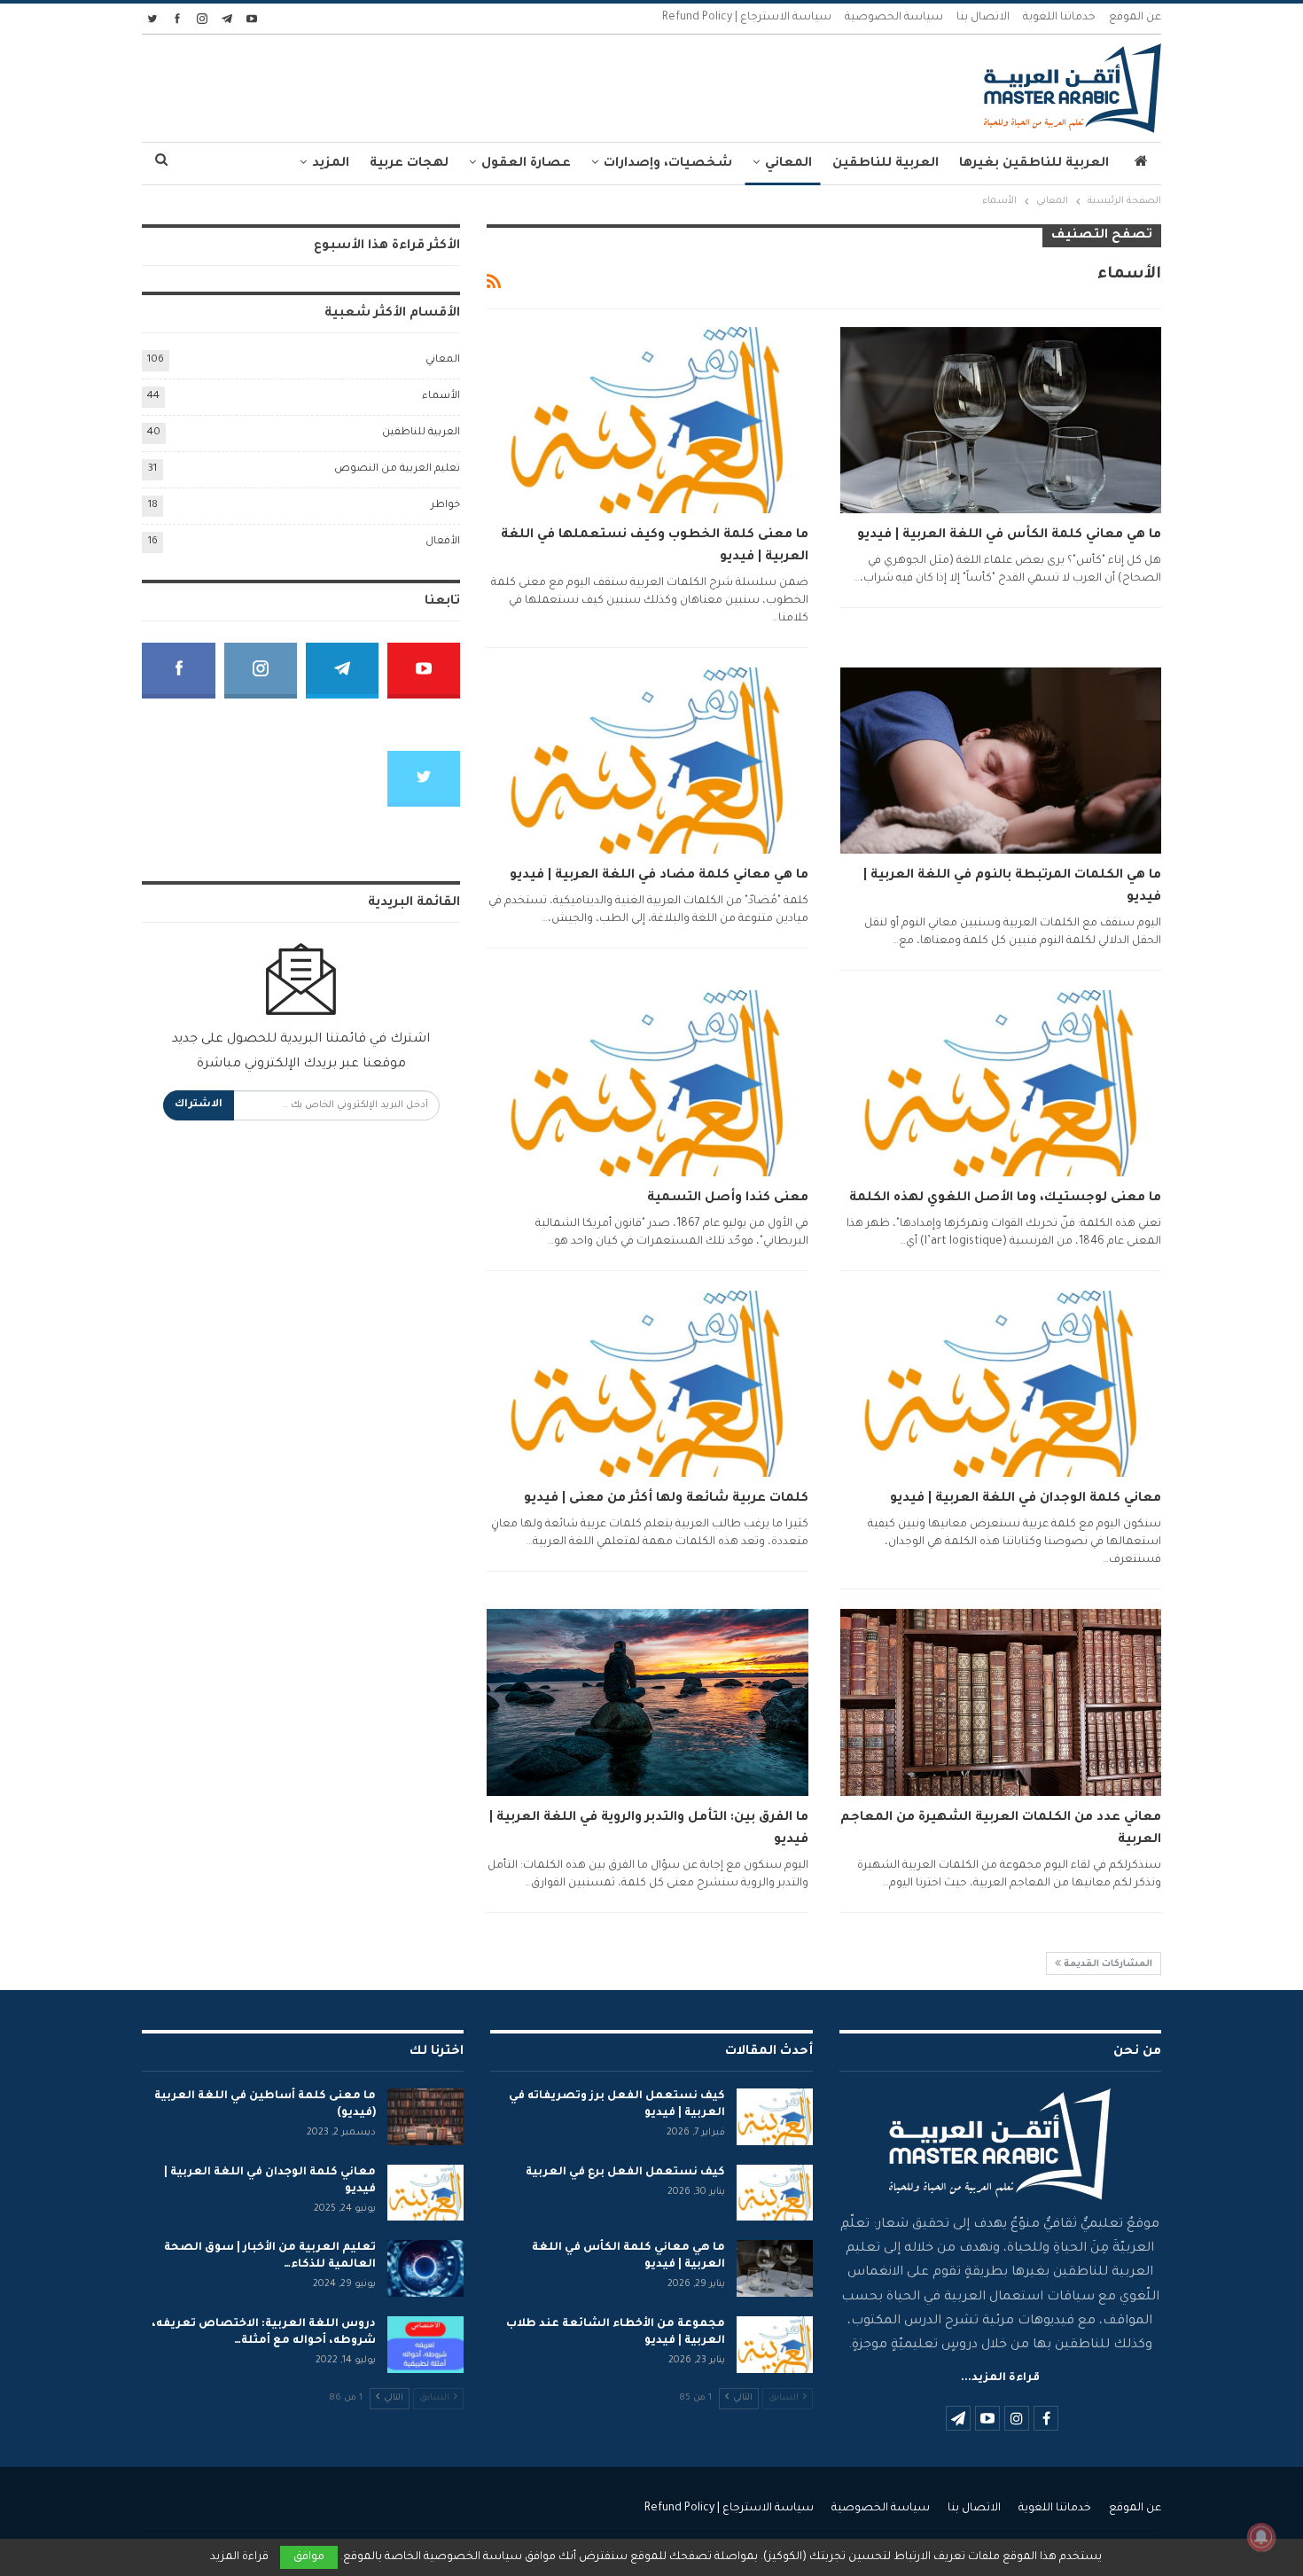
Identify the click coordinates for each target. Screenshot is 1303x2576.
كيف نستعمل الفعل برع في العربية (625, 2173)
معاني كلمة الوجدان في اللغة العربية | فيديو (1026, 1499)
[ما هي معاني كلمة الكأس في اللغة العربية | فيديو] (1001, 420)
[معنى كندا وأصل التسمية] (647, 1083)
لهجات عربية (409, 164)
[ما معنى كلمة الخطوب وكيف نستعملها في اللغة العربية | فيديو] (647, 420)
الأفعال (443, 542)
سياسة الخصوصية (894, 18)
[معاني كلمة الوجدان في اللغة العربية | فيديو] (1001, 1384)
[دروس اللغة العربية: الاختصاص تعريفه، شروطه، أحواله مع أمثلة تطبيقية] (425, 2345)
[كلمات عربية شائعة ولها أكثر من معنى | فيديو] (647, 1384)
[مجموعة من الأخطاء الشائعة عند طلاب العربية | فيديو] (775, 2345)
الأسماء (441, 397)
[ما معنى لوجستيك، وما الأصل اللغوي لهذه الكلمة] (1001, 1083)
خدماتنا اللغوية (1059, 18)
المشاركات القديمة (1107, 1964)
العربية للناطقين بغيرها (1034, 164)
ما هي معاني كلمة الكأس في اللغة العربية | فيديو (1009, 535)
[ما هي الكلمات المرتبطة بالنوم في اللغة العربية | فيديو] (1001, 761)
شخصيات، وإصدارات (668, 164)
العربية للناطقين (886, 164)
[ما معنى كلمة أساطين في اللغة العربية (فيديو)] (425, 2117)
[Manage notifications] (1261, 2537)
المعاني (788, 164)
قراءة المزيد (239, 2557)
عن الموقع (1135, 18)
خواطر (445, 506)
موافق (309, 2557)
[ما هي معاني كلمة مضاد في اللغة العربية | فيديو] (647, 761)
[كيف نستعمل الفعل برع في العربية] (775, 2193)
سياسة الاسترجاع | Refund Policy (747, 18)
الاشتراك (199, 1105)
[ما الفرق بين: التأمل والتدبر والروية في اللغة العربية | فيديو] (647, 1702)
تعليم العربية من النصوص (397, 469)
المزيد (331, 164)
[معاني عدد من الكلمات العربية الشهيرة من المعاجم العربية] (1001, 1702)
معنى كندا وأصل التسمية (728, 1198)
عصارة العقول (526, 164)
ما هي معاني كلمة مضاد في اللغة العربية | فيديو (659, 876)
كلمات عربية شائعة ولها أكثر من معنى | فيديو (666, 1499)
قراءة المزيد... (1000, 2378)
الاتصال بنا (983, 18)
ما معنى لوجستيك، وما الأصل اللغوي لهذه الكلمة (1005, 1198)
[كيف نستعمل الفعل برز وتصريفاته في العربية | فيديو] (775, 2117)
